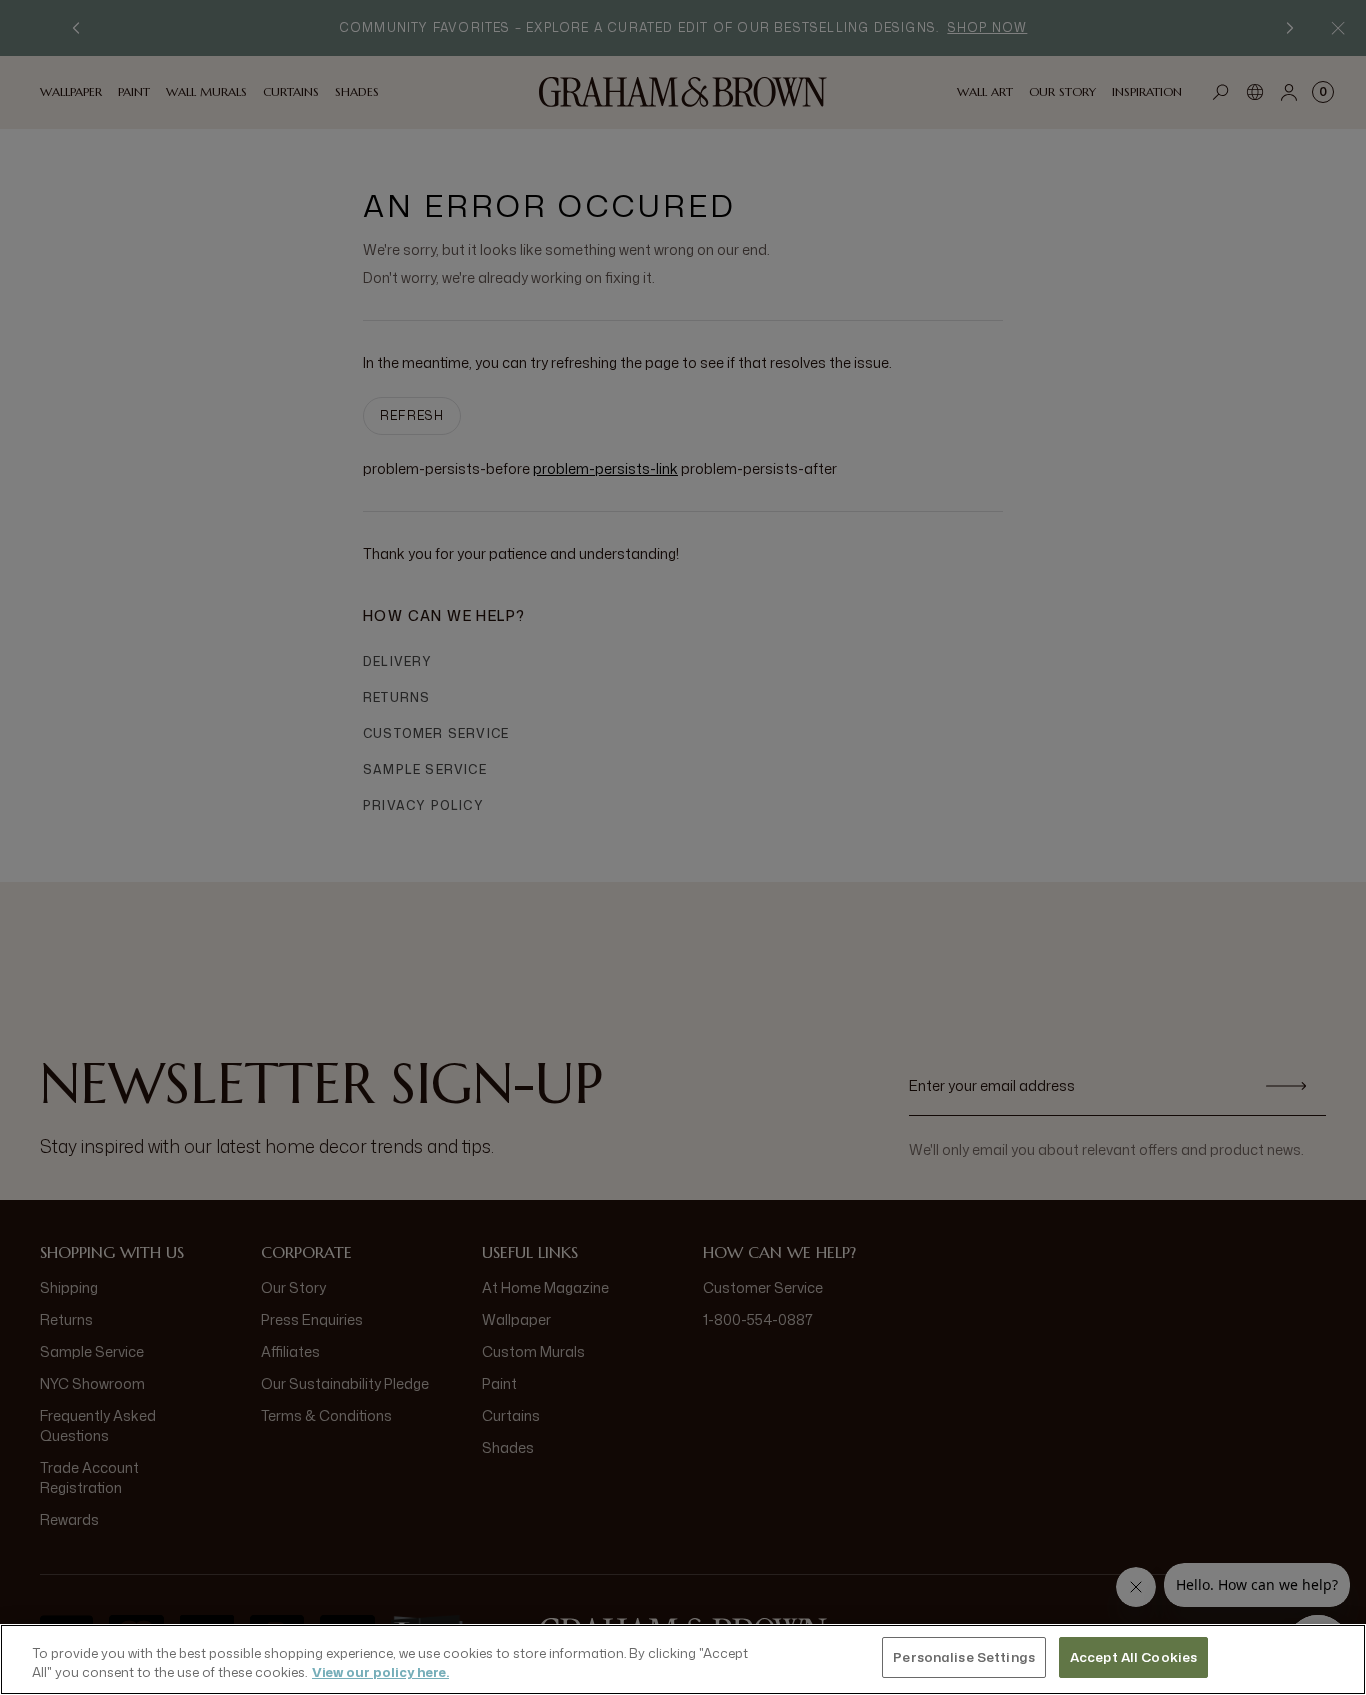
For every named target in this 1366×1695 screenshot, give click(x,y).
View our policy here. (380, 1673)
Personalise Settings (964, 1657)
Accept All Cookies (1133, 1657)
